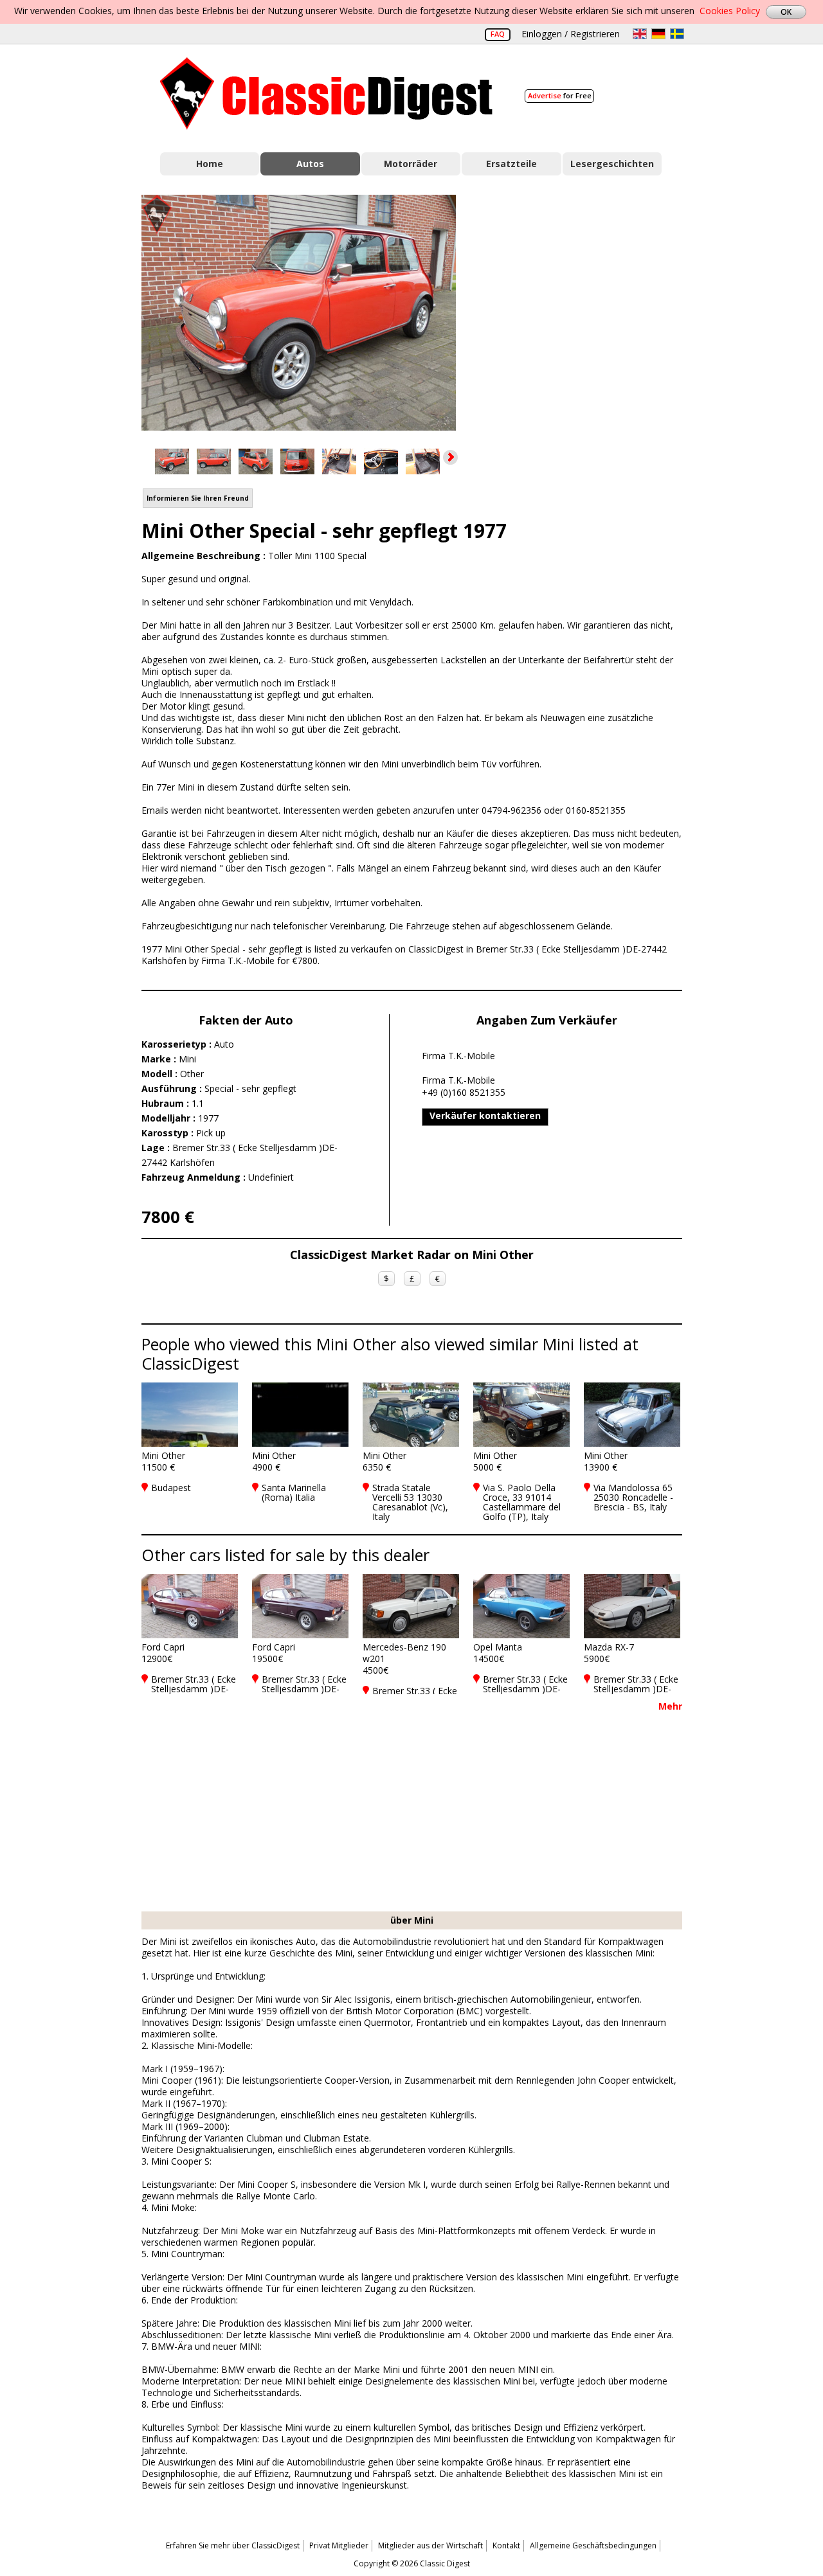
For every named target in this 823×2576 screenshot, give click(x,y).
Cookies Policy (730, 11)
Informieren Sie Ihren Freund (198, 498)
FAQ (498, 34)
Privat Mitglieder (339, 2545)
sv (677, 34)
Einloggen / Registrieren (571, 34)
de (658, 34)
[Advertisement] (583, 310)
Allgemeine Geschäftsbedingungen (593, 2545)
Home (210, 164)
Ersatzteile (511, 164)
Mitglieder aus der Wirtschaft (430, 2545)
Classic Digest (326, 94)
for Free (560, 95)
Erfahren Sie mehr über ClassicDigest (233, 2545)
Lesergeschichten (612, 164)
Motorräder (411, 164)
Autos (310, 164)
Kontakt (506, 2545)
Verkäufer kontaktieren (485, 1115)
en (640, 34)
